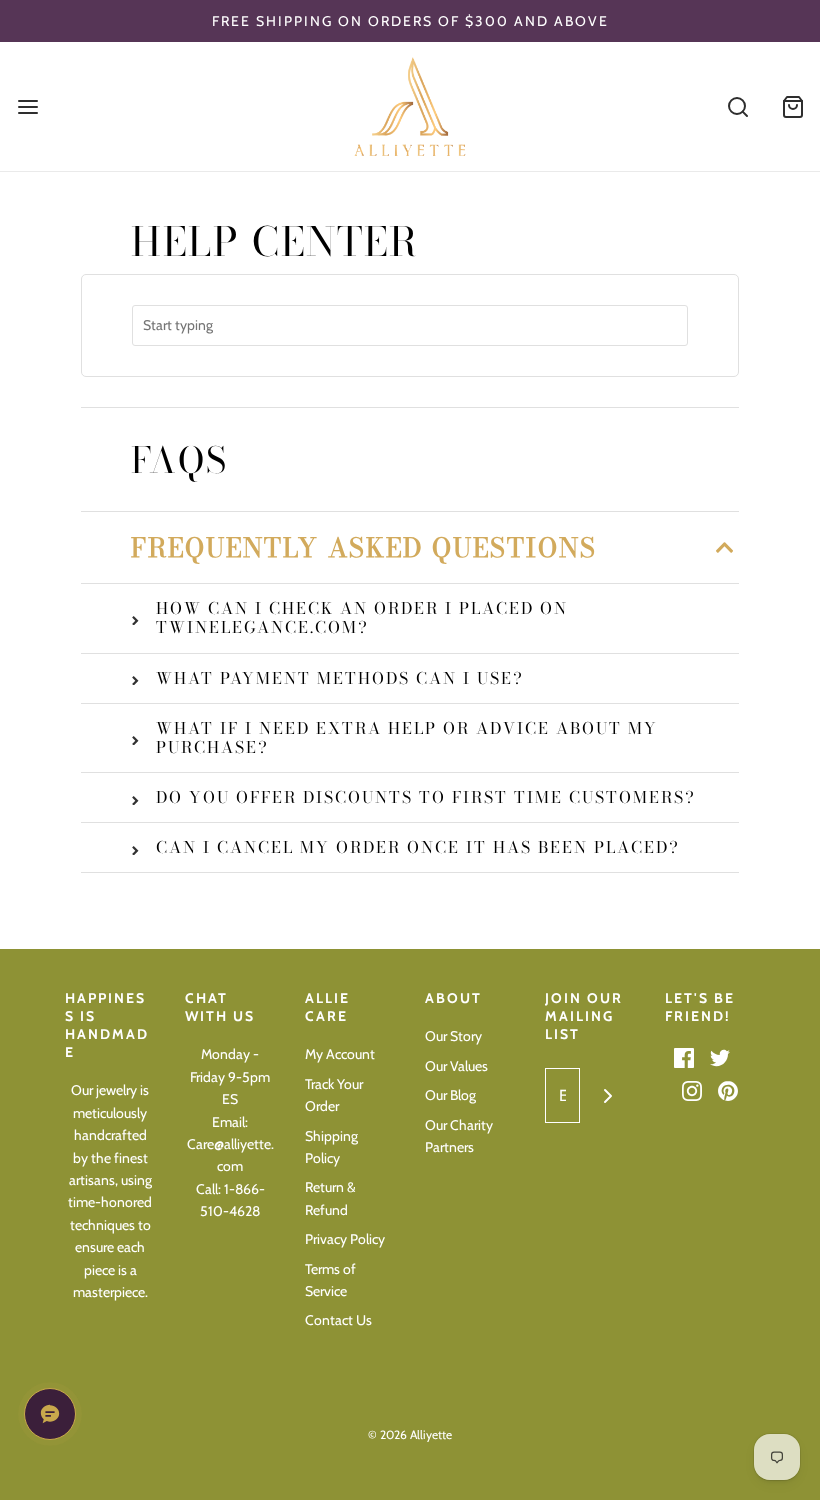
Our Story (453, 1036)
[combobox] (410, 325)
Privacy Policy (345, 1239)
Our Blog (450, 1095)
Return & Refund (330, 1198)
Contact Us (338, 1320)
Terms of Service (330, 1280)
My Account (340, 1054)
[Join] (607, 1095)
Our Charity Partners (459, 1136)
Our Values (456, 1066)
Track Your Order (334, 1095)
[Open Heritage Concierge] (50, 1414)
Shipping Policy (331, 1147)
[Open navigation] (27, 106)
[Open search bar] (737, 106)
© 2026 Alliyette (410, 1434)
